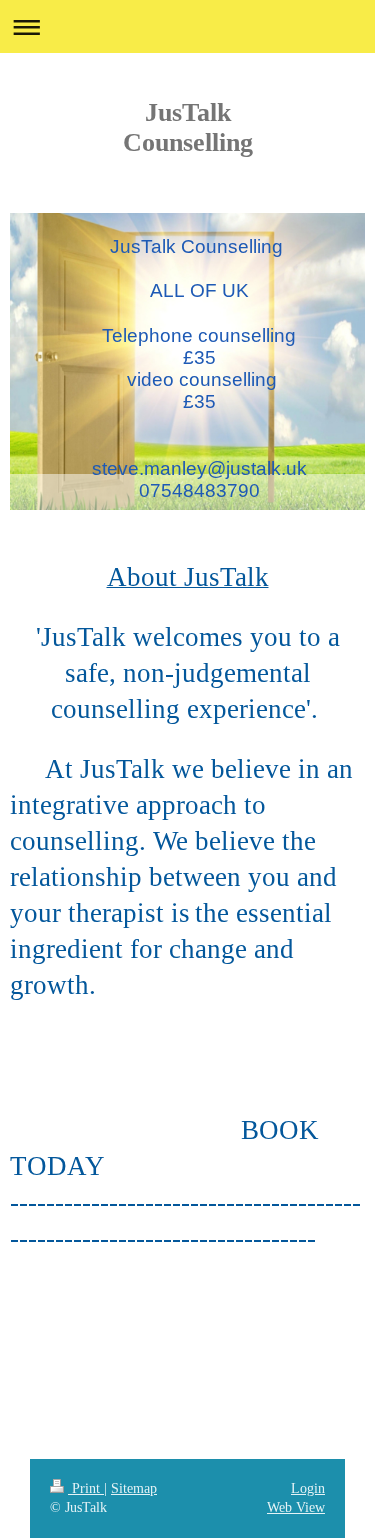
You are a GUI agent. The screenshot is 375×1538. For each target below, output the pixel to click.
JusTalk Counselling (188, 127)
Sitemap (134, 1488)
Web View (296, 1507)
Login (308, 1488)
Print (86, 1488)
